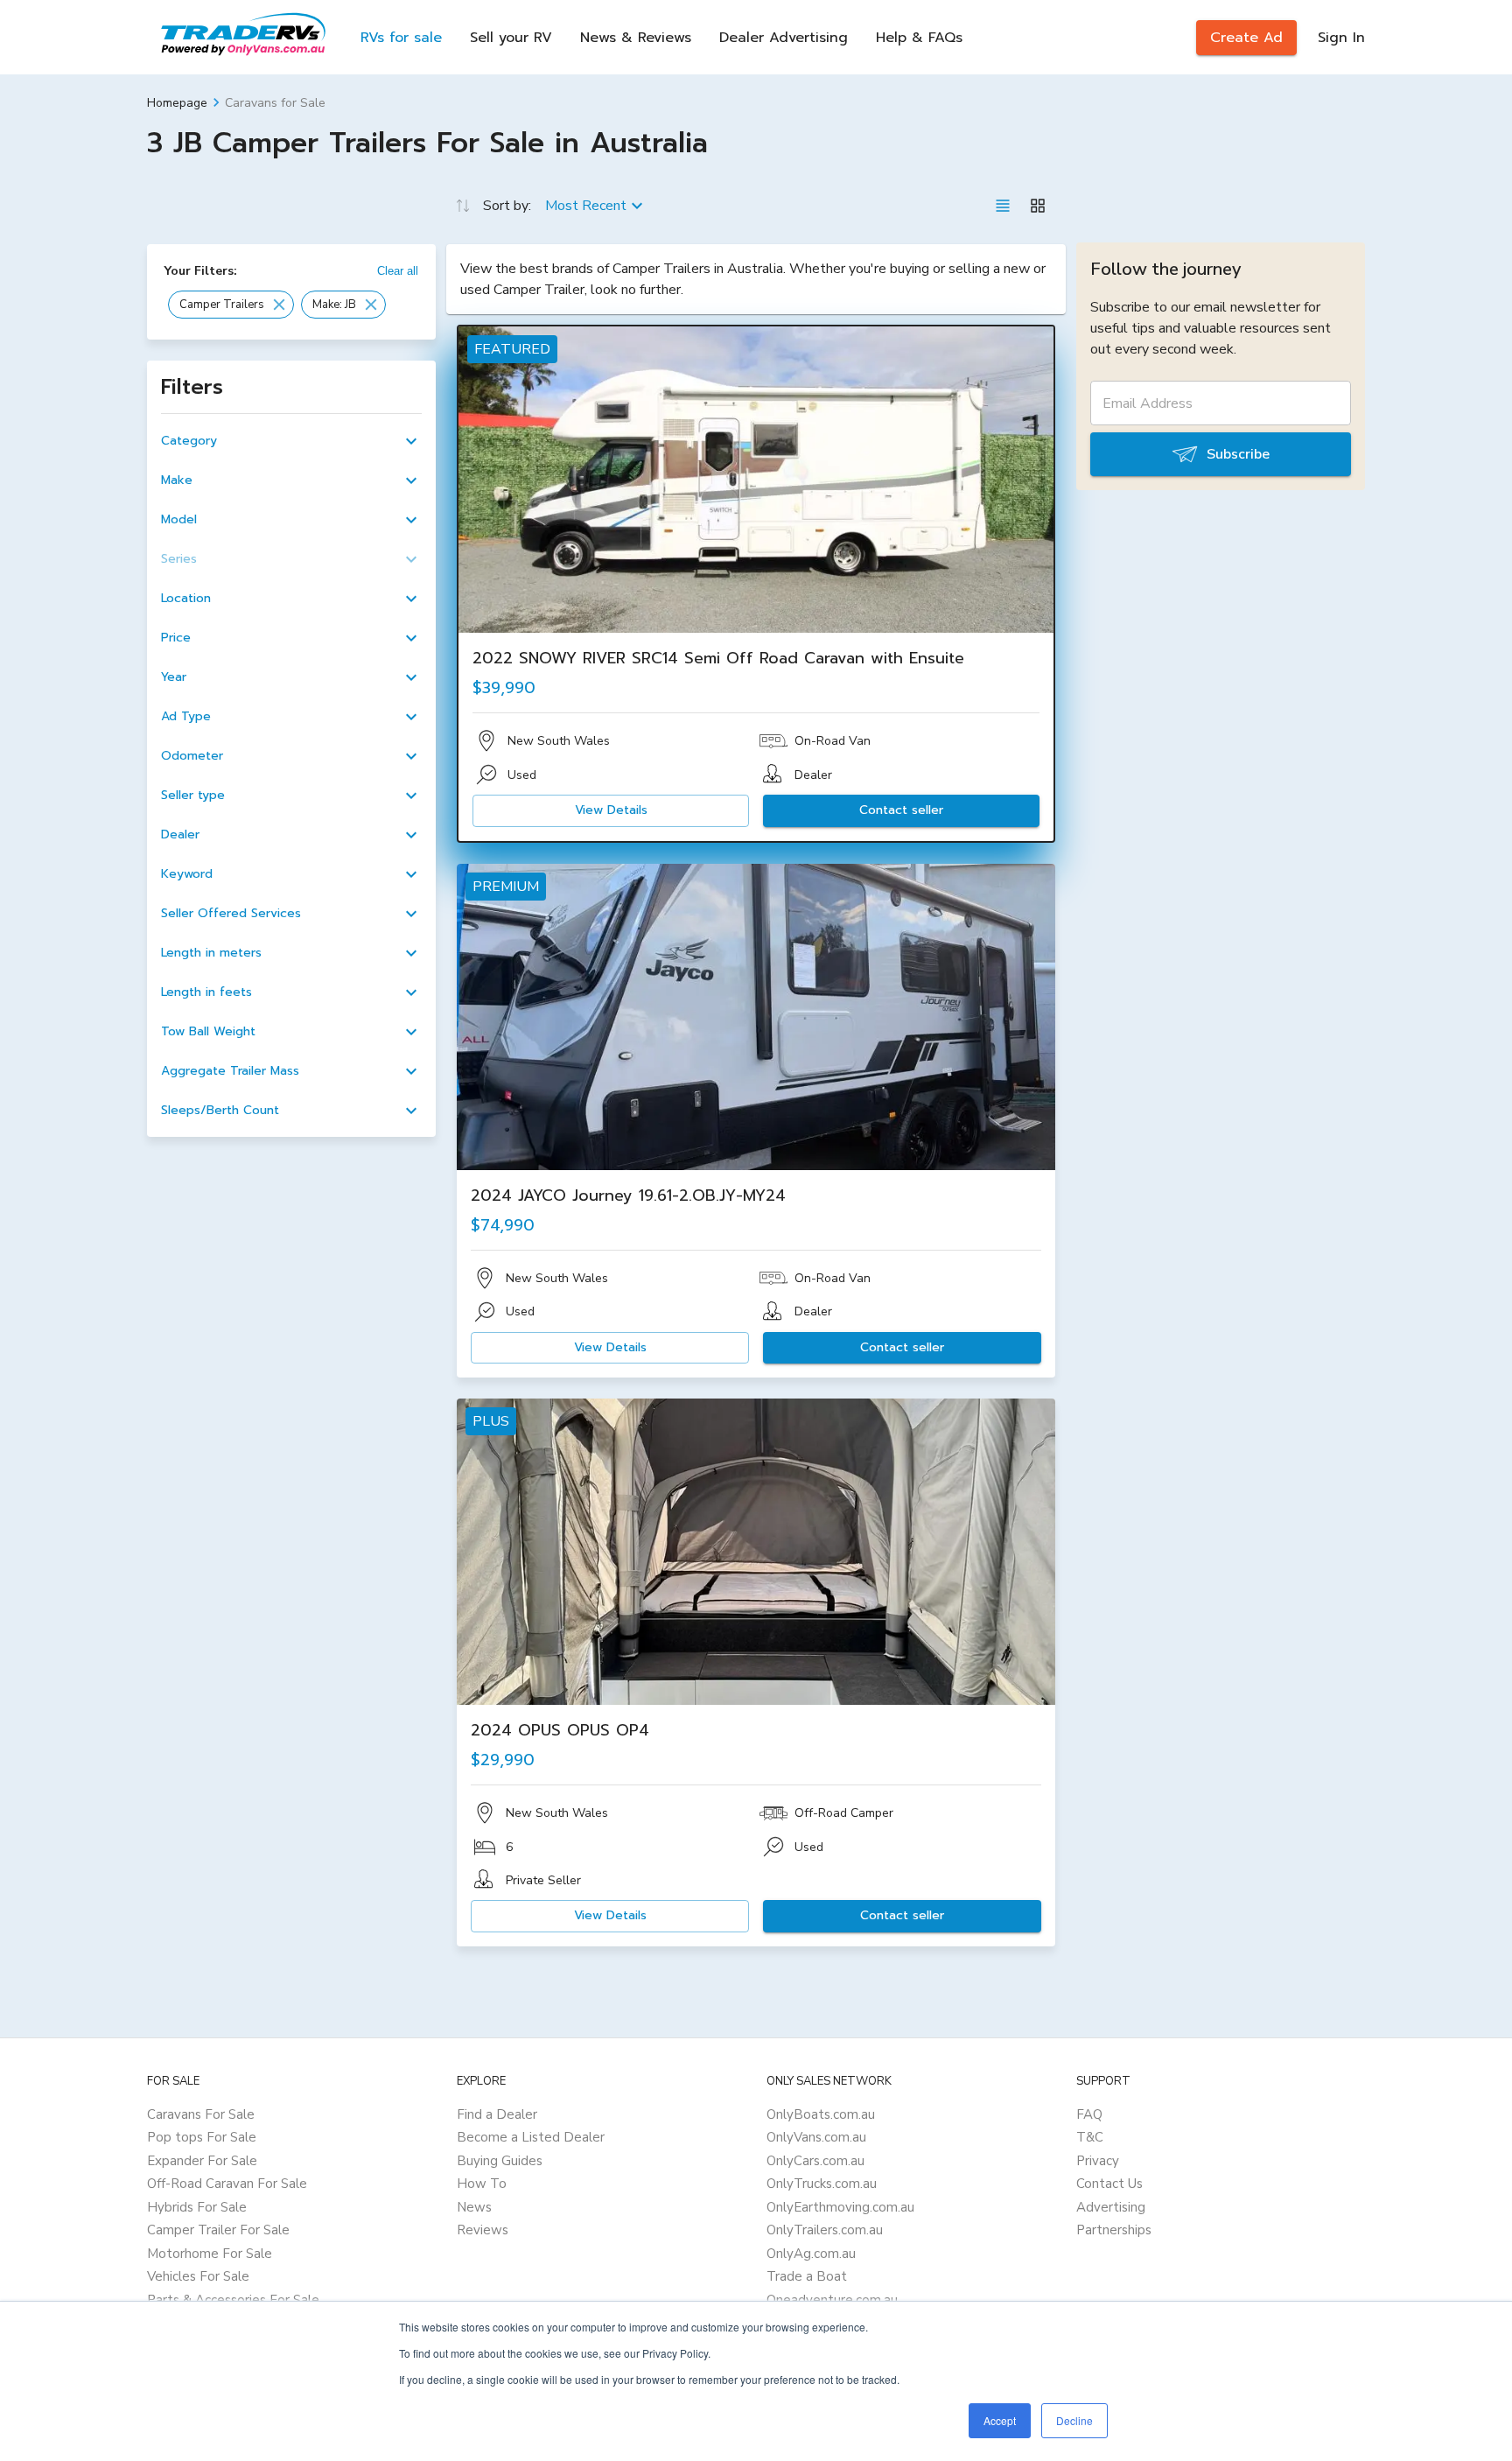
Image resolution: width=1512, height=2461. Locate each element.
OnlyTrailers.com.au (825, 2230)
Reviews (483, 2230)
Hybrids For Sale (197, 2207)
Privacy (1098, 2161)
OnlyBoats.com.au (821, 2114)
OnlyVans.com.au (816, 2137)
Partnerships (1114, 2230)
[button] (231, 305)
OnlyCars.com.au (815, 2161)
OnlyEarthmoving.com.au (840, 2207)
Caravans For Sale (201, 2114)
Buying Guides (500, 2161)
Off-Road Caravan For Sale (227, 2184)
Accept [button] (1000, 2420)
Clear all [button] (398, 271)
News (474, 2207)
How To (482, 2184)
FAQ (1089, 2114)
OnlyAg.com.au (811, 2254)
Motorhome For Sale (210, 2254)
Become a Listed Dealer (531, 2137)
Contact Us (1109, 2184)
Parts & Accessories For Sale (233, 2300)
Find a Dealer (497, 2114)
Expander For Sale (202, 2161)
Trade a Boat (807, 2276)
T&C (1090, 2137)
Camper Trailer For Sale (218, 2230)
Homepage (177, 103)
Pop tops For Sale (202, 2137)
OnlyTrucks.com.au (822, 2184)
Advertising (1111, 2207)
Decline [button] (1074, 2420)
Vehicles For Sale (198, 2276)
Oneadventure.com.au (832, 2300)
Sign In (1341, 38)
